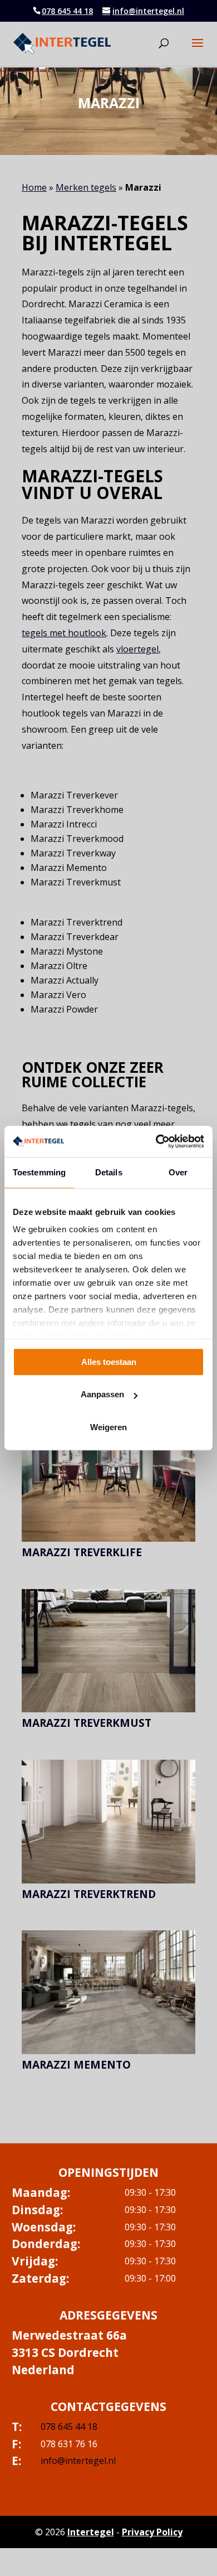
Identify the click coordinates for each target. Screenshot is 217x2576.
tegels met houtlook (64, 633)
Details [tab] (109, 1172)
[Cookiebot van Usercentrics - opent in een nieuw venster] (156, 1141)
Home (34, 187)
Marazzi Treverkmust (87, 1723)
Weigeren (108, 1427)
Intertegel (91, 2532)
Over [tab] (178, 1172)
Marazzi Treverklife (82, 1552)
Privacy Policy (152, 2532)
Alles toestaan (109, 1362)
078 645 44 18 (67, 11)
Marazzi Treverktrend (89, 1894)
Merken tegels (86, 187)
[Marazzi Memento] (108, 1992)
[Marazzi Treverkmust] (108, 1651)
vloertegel (137, 649)
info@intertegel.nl (78, 2461)
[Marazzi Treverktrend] (108, 1822)
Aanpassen (102, 1394)
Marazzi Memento (76, 2065)
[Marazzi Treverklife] (108, 1480)
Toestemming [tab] (39, 1172)
